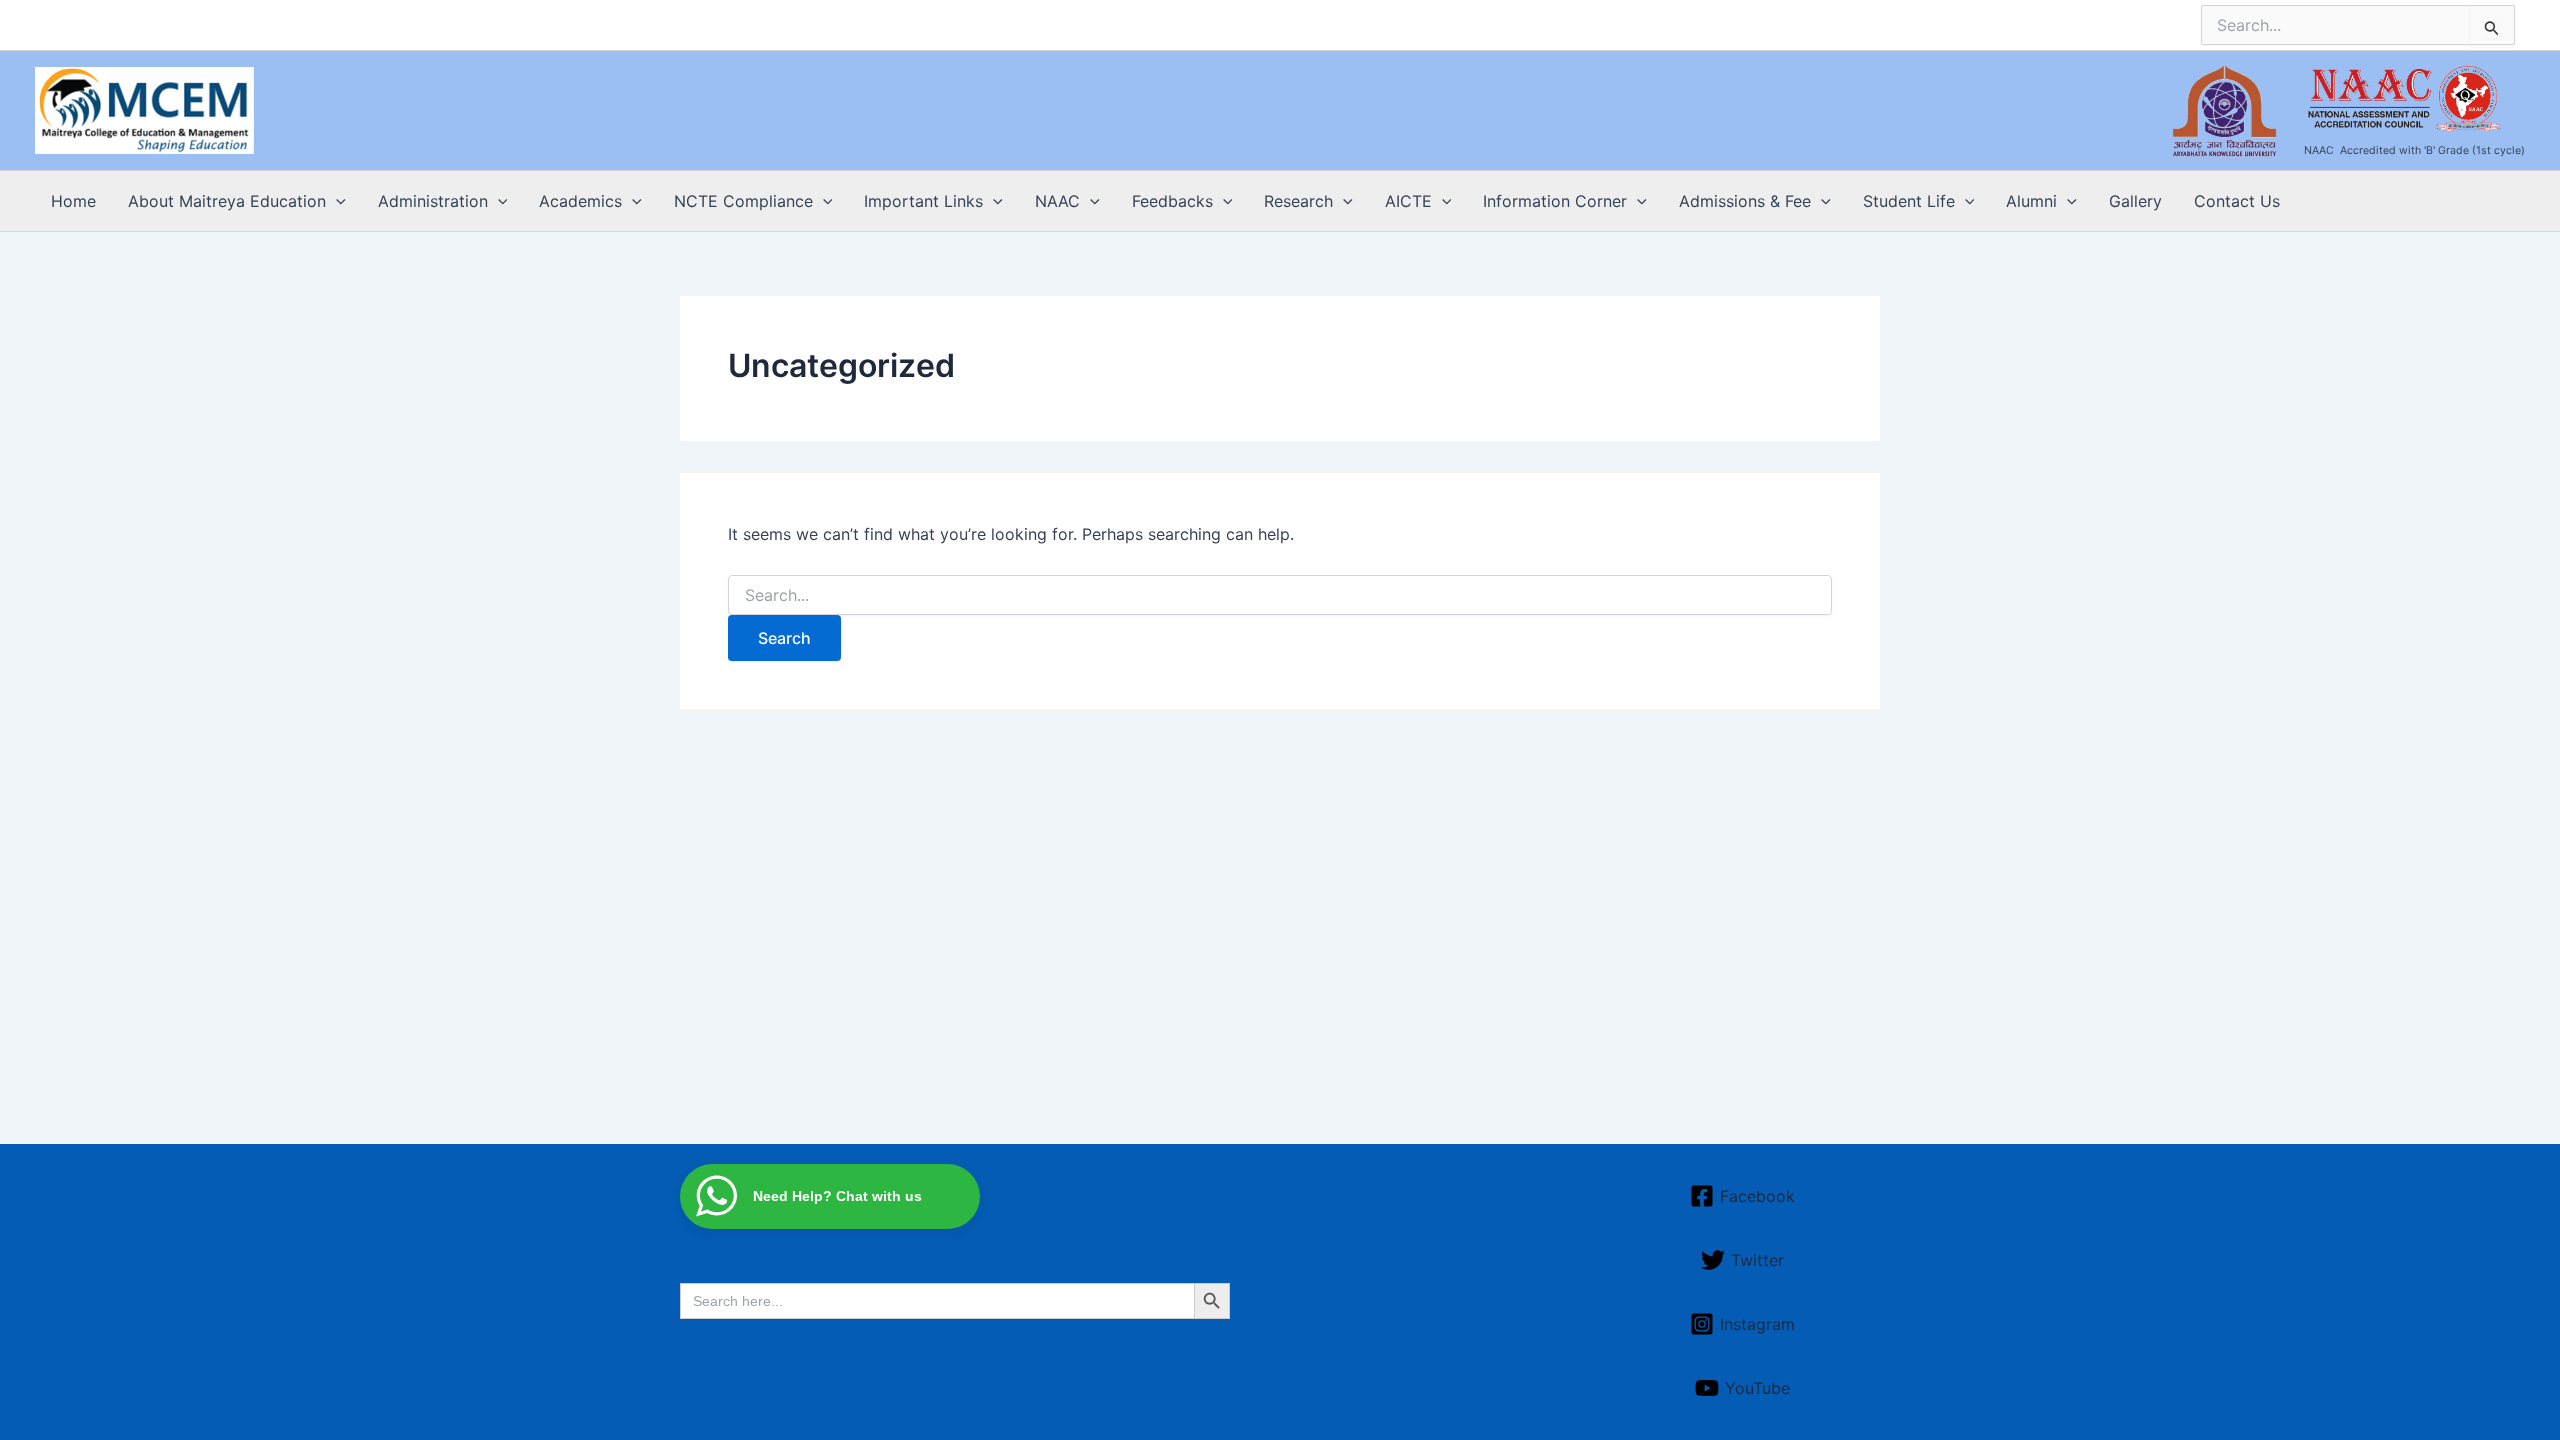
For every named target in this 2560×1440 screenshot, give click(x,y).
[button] (336, 201)
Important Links (923, 201)
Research (1298, 201)
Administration (433, 201)
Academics (580, 201)
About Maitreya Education (227, 201)
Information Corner (1555, 201)
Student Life (1909, 201)
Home (73, 201)
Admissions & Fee (1745, 201)
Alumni (2031, 201)
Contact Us (2237, 201)
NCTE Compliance (743, 201)
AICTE (1408, 201)
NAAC (1057, 201)
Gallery (2135, 201)
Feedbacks (1172, 201)
